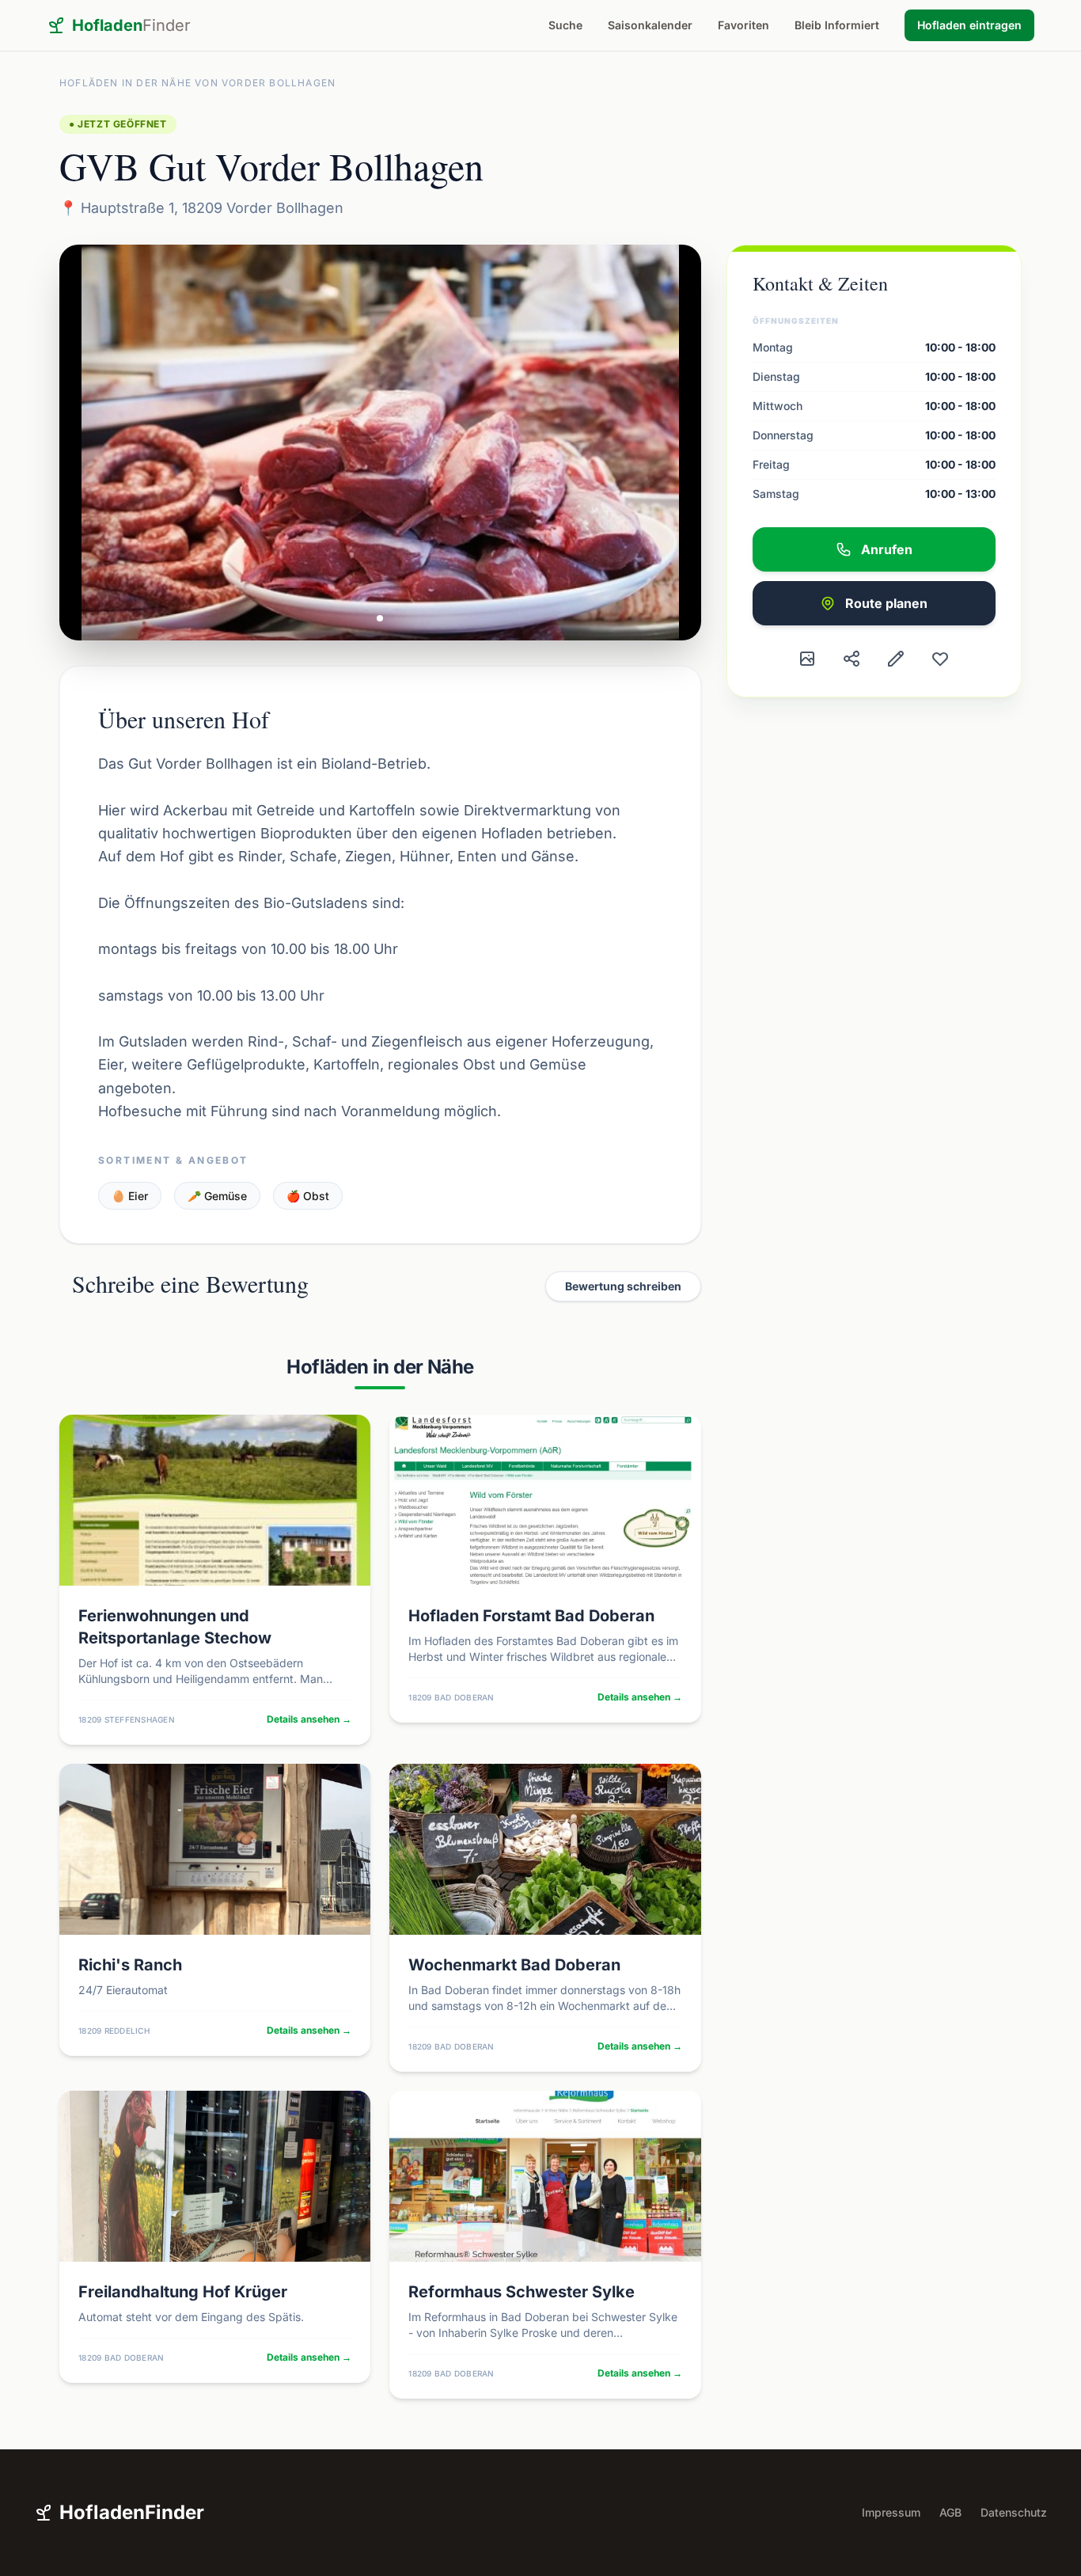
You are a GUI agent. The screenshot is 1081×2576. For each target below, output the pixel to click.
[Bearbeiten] (896, 659)
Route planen (886, 603)
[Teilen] (852, 659)
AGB (950, 2512)
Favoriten (743, 25)
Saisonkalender (650, 25)
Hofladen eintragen (969, 25)
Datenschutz (1014, 2512)
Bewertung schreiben (623, 1286)
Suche (565, 25)
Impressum (891, 2512)
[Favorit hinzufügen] (940, 659)
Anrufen (887, 549)
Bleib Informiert (837, 25)
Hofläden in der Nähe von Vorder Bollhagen (197, 83)
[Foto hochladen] (807, 659)
